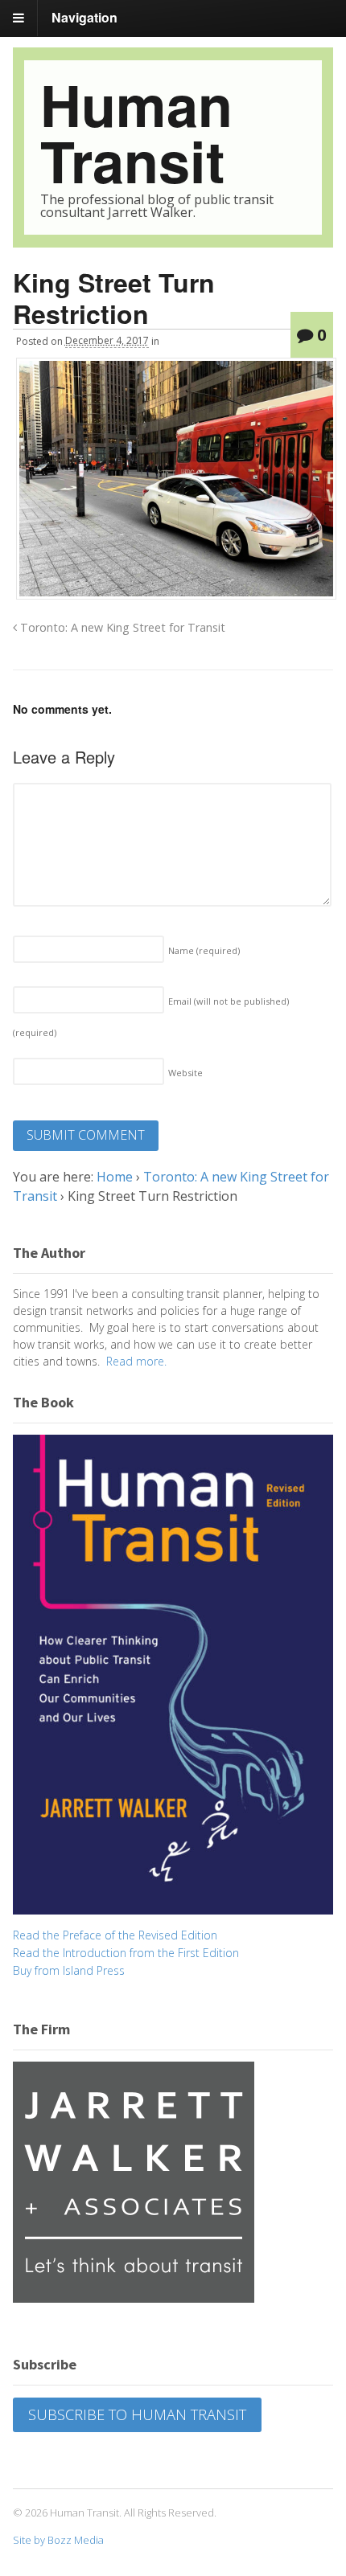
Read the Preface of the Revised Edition (115, 1935)
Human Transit (136, 132)
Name (204, 950)
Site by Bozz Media (58, 2540)
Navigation (84, 17)
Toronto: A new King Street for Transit (121, 627)
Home (115, 1177)
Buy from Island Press (69, 1970)
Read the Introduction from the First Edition (126, 1953)
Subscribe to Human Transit (137, 2414)
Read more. (136, 1361)
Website (185, 1073)
